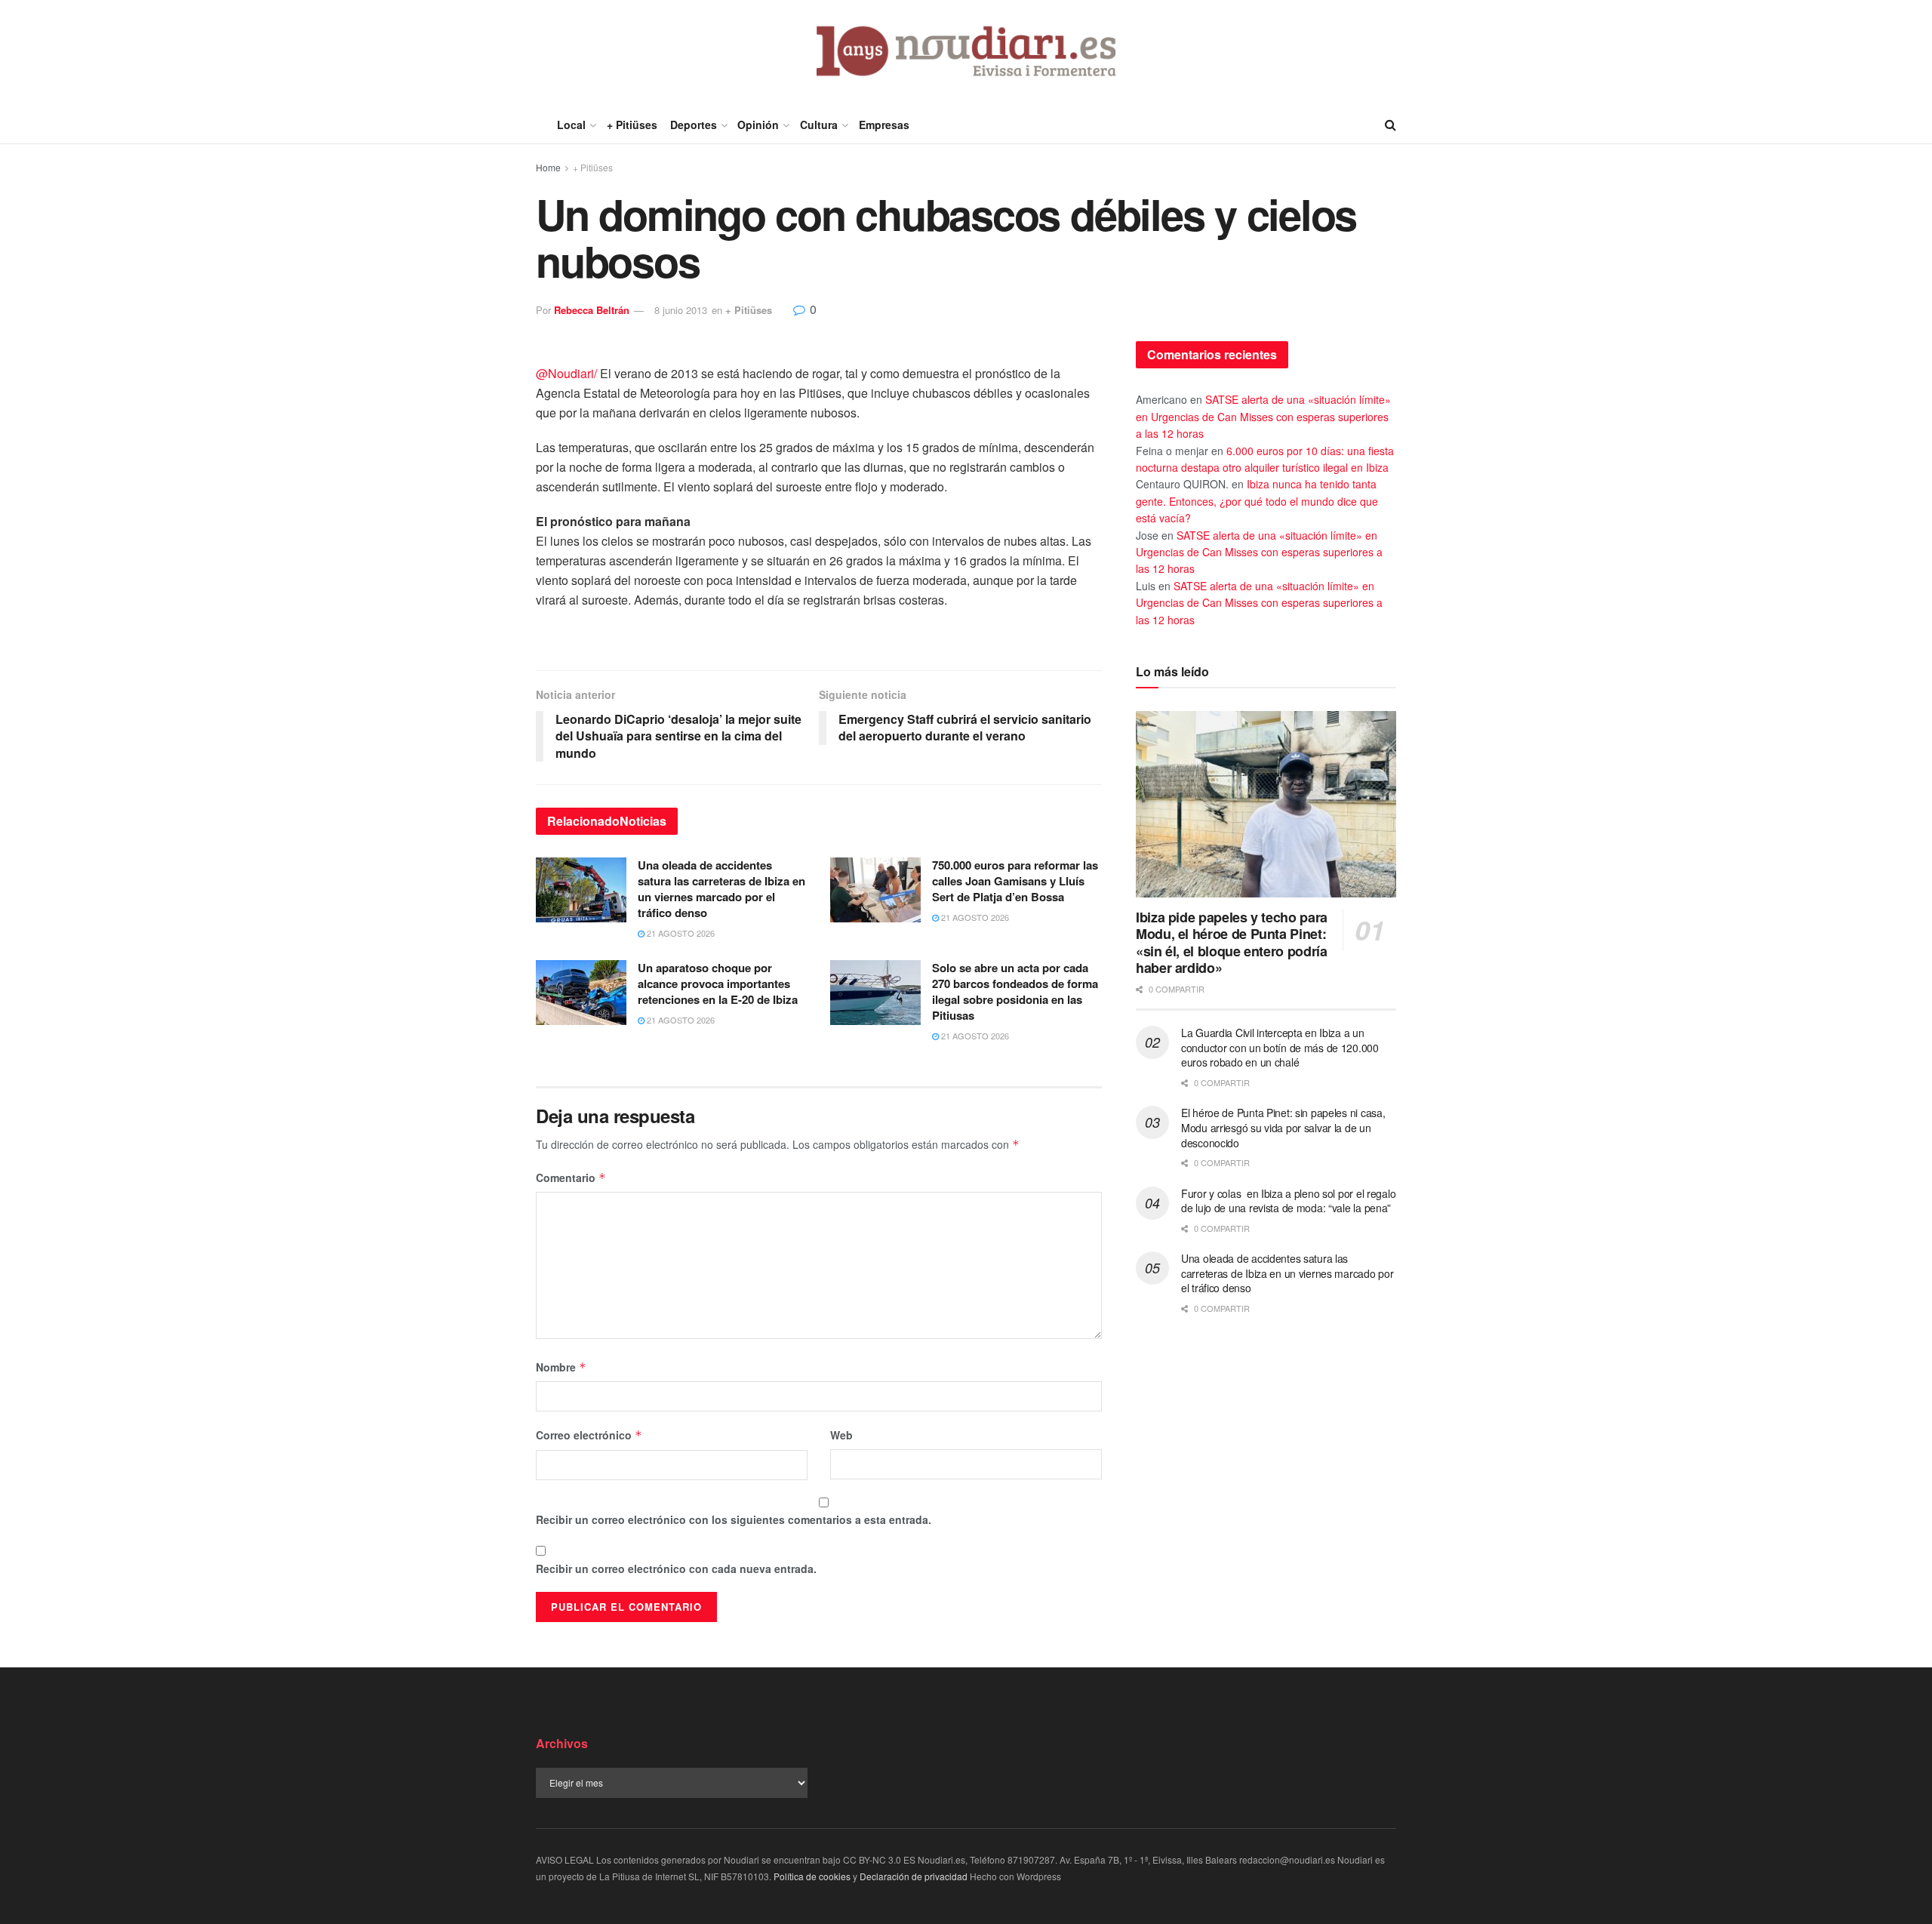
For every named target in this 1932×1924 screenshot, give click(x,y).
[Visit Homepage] (966, 53)
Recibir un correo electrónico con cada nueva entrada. (676, 1568)
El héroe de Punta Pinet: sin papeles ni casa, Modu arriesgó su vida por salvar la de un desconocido (1283, 1127)
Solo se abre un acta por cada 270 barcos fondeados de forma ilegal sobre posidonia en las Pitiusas (1015, 991)
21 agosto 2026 (680, 933)
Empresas (884, 125)
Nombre (561, 1367)
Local (571, 125)
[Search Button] (1391, 125)
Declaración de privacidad (914, 1876)
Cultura (819, 125)
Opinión (758, 125)
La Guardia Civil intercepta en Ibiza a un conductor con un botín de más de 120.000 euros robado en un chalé (1280, 1047)
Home (548, 167)
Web (841, 1435)
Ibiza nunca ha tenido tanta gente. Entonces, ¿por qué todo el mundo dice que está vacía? (1257, 501)
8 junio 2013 (681, 310)
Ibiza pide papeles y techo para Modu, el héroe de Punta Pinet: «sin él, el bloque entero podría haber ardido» (1232, 943)
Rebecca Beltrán (592, 310)
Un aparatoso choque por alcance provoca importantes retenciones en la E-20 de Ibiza (718, 984)
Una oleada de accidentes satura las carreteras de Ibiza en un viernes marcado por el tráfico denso (721, 889)
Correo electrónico (589, 1435)
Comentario (571, 1177)
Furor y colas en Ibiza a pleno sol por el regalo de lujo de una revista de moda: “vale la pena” (1288, 1201)
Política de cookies (812, 1876)
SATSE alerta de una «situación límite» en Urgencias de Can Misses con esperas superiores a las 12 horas (1263, 416)
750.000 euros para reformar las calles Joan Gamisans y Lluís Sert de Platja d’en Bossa (1015, 881)
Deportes (694, 125)
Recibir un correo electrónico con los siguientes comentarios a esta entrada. (734, 1519)
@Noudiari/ (566, 373)
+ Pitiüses (632, 125)
